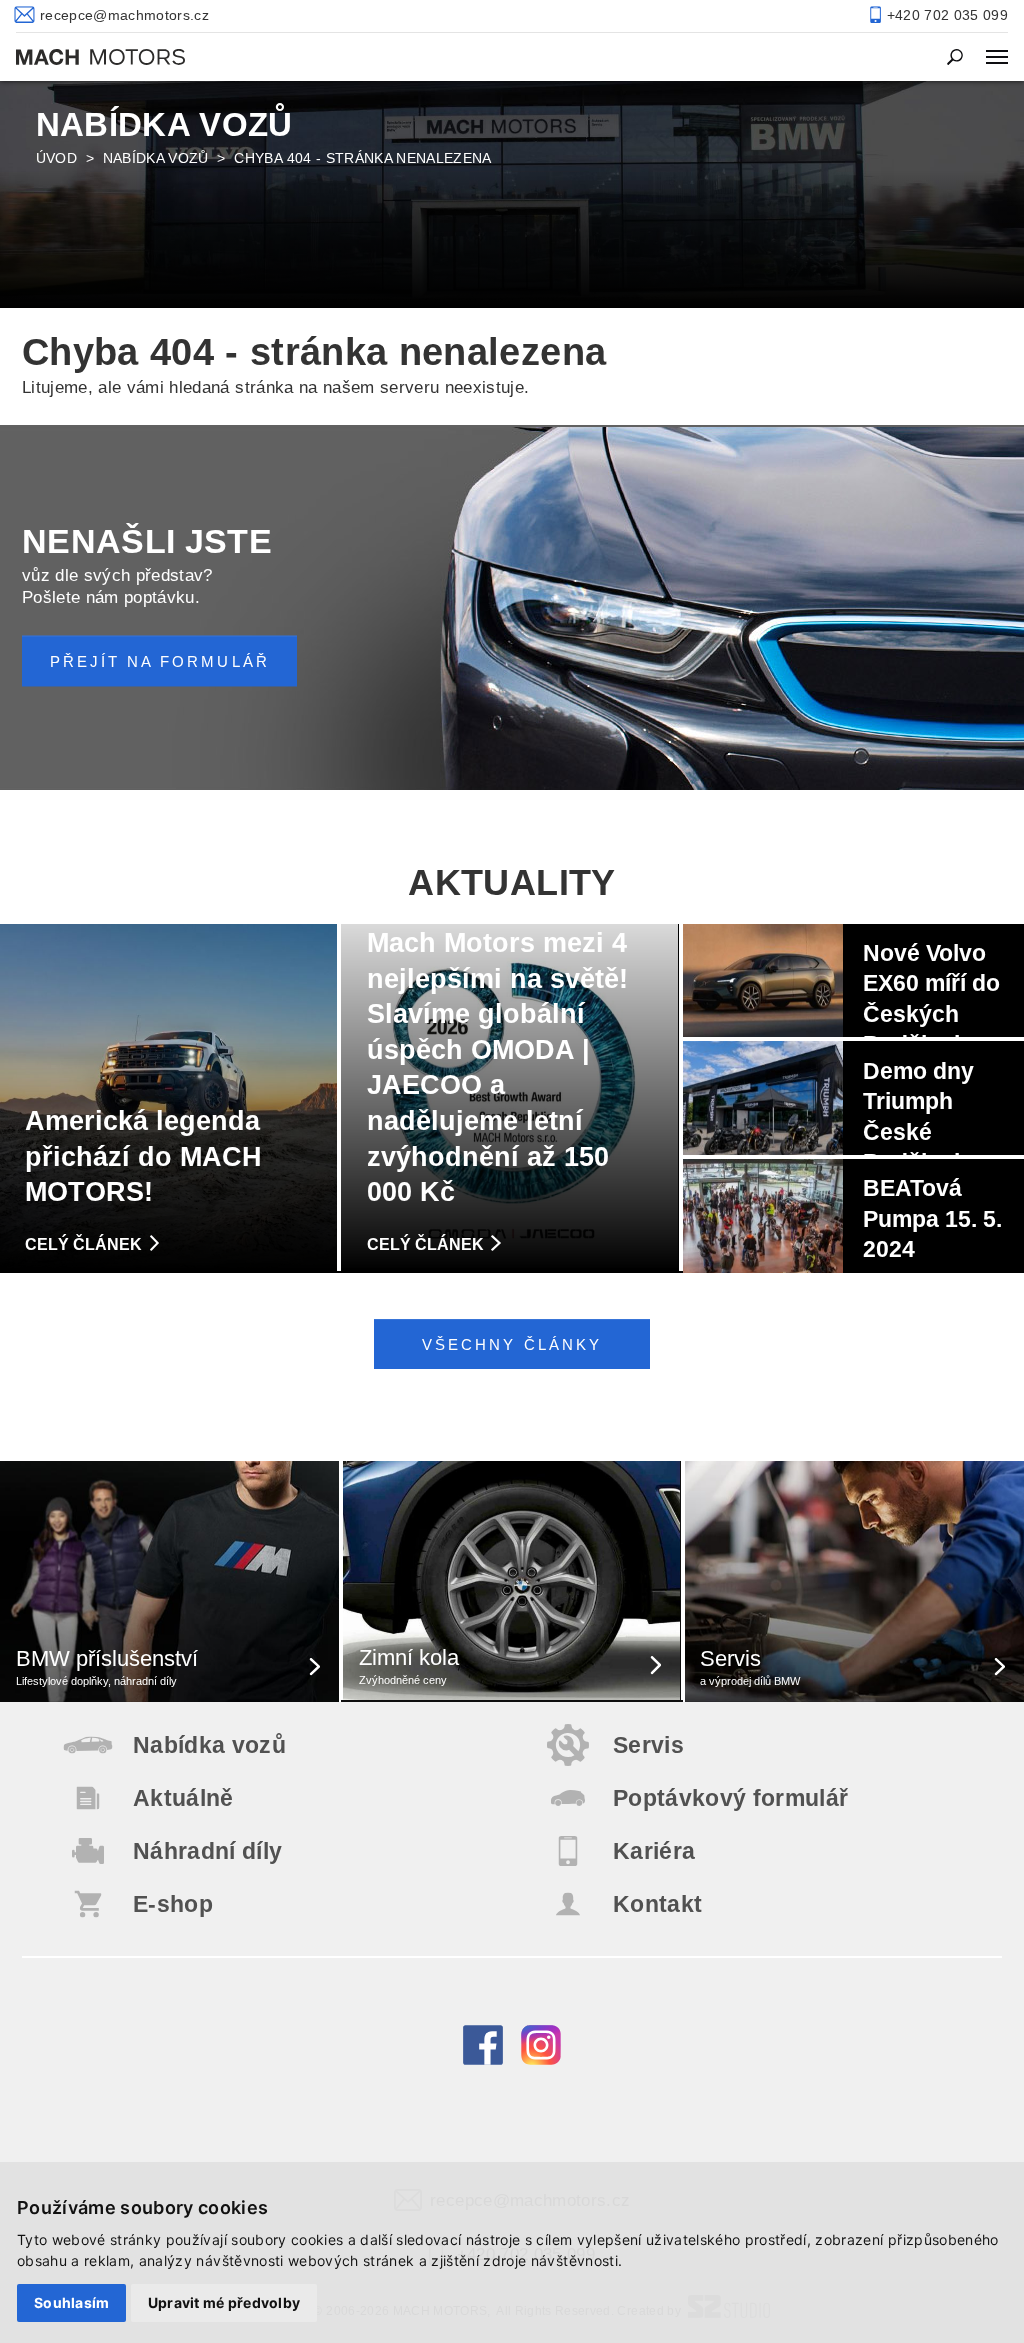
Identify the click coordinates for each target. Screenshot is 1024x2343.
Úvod (56, 158)
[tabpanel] (512, 193)
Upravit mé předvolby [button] (224, 2302)
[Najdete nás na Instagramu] (541, 2060)
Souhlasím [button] (72, 2302)
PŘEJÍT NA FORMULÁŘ (160, 661)
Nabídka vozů (156, 158)
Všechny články (512, 1344)
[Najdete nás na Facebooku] (483, 2060)
